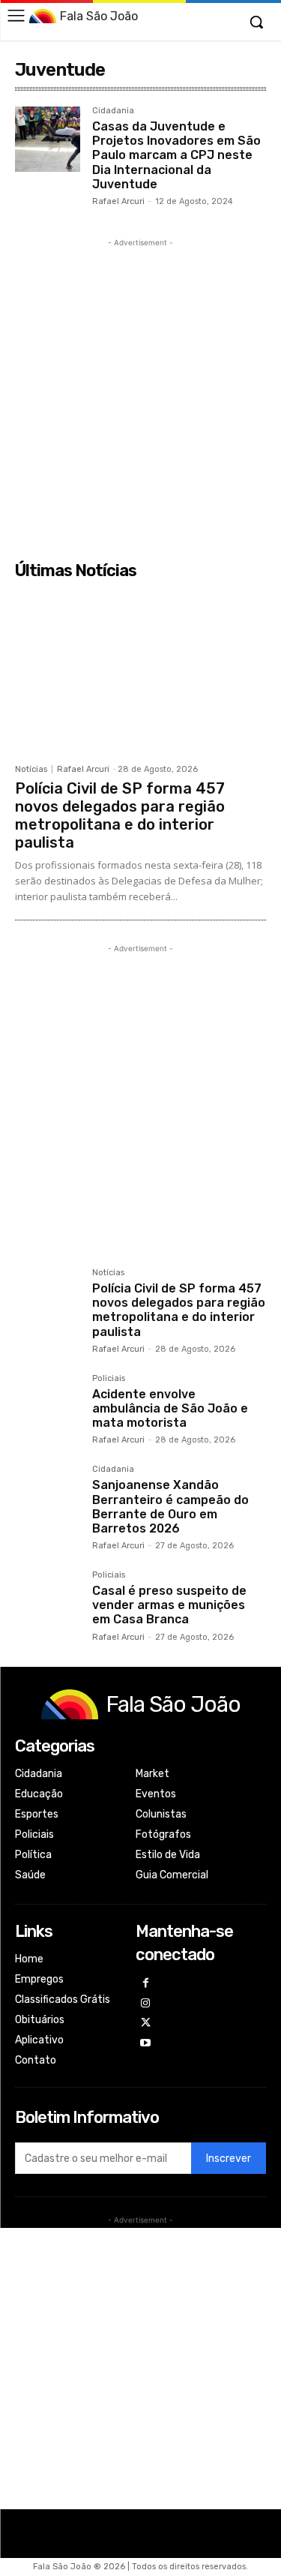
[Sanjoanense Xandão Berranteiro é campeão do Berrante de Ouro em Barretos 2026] (48, 1498)
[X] (146, 2024)
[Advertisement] (140, 391)
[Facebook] (146, 1984)
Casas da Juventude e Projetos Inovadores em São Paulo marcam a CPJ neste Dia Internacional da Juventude (176, 155)
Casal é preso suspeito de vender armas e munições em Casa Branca (169, 1605)
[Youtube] (146, 2044)
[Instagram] (146, 2004)
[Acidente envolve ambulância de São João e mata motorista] (48, 1407)
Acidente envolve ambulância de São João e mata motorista (170, 1408)
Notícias (31, 769)
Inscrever (229, 2159)
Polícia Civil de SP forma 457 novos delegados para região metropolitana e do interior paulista (120, 815)
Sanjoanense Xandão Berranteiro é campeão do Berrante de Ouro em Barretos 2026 (170, 1507)
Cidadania (113, 111)
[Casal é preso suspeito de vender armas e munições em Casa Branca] (48, 1603)
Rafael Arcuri (118, 201)
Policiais (109, 1379)
